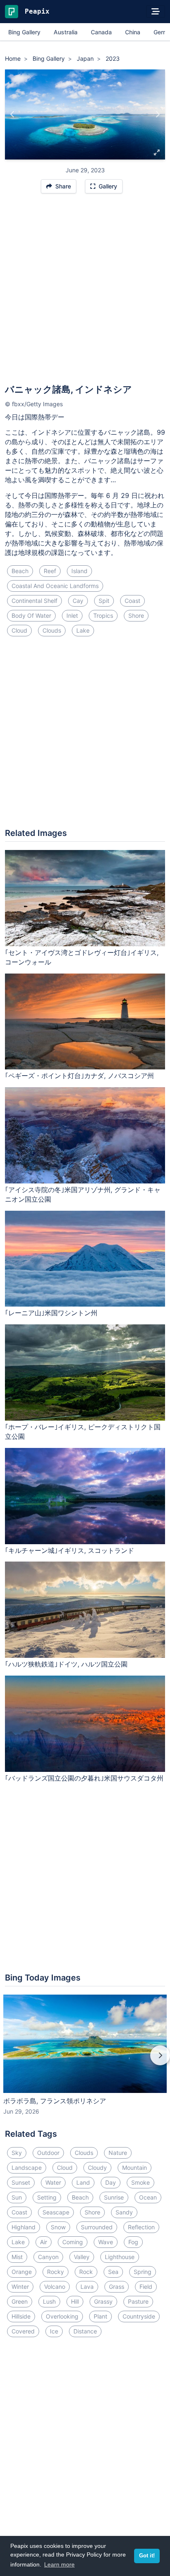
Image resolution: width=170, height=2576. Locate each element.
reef (50, 571)
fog (133, 2242)
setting (47, 2197)
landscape (27, 2168)
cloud (19, 630)
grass (117, 2287)
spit (104, 601)
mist (17, 2257)
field (146, 2287)
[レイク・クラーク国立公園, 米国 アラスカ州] (157, 114)
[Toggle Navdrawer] (156, 12)
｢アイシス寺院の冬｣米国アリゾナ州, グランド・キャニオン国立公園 (83, 1194)
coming (73, 2242)
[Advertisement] (85, 293)
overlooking (62, 2316)
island (79, 571)
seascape (56, 2212)
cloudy (97, 2168)
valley (82, 2257)
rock (86, 2272)
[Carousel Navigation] (85, 2061)
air (44, 2242)
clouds (52, 630)
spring (143, 2272)
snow (58, 2227)
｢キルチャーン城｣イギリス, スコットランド (70, 1550)
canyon (48, 2257)
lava (87, 2287)
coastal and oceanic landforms (55, 586)
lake (83, 630)
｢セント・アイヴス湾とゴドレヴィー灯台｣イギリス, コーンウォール (82, 957)
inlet (72, 615)
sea (113, 2272)
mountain (135, 2168)
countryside (139, 2316)
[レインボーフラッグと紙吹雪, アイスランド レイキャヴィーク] (13, 114)
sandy (124, 2212)
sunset (21, 2182)
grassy (103, 2301)
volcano (55, 2287)
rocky (55, 2272)
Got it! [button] (147, 2556)
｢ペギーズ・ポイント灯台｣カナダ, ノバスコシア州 (79, 1076)
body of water (31, 615)
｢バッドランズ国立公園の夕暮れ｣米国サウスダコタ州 (84, 1778)
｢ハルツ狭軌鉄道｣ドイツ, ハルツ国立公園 (66, 1664)
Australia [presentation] (66, 32)
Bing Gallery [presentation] (24, 32)
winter (20, 2287)
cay (78, 601)
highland (24, 2227)
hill (75, 2301)
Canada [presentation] (101, 32)
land (83, 2182)
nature (118, 2153)
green (20, 2301)
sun (17, 2197)
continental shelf (34, 601)
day (111, 2182)
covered (23, 2331)
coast (132, 601)
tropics (103, 615)
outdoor (48, 2153)
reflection (141, 2227)
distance (85, 2331)
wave (106, 2242)
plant (100, 2316)
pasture (138, 2301)
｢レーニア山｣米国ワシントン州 (51, 1313)
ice (54, 2331)
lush (49, 2301)
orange (22, 2272)
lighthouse (120, 2257)
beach (20, 571)
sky (17, 2153)
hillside (21, 2316)
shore (136, 615)
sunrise (114, 2197)
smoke (140, 2182)
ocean (148, 2197)
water (53, 2182)
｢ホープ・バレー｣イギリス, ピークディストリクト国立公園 (83, 1432)
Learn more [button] (59, 2564)
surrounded (97, 2227)
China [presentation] (133, 32)
